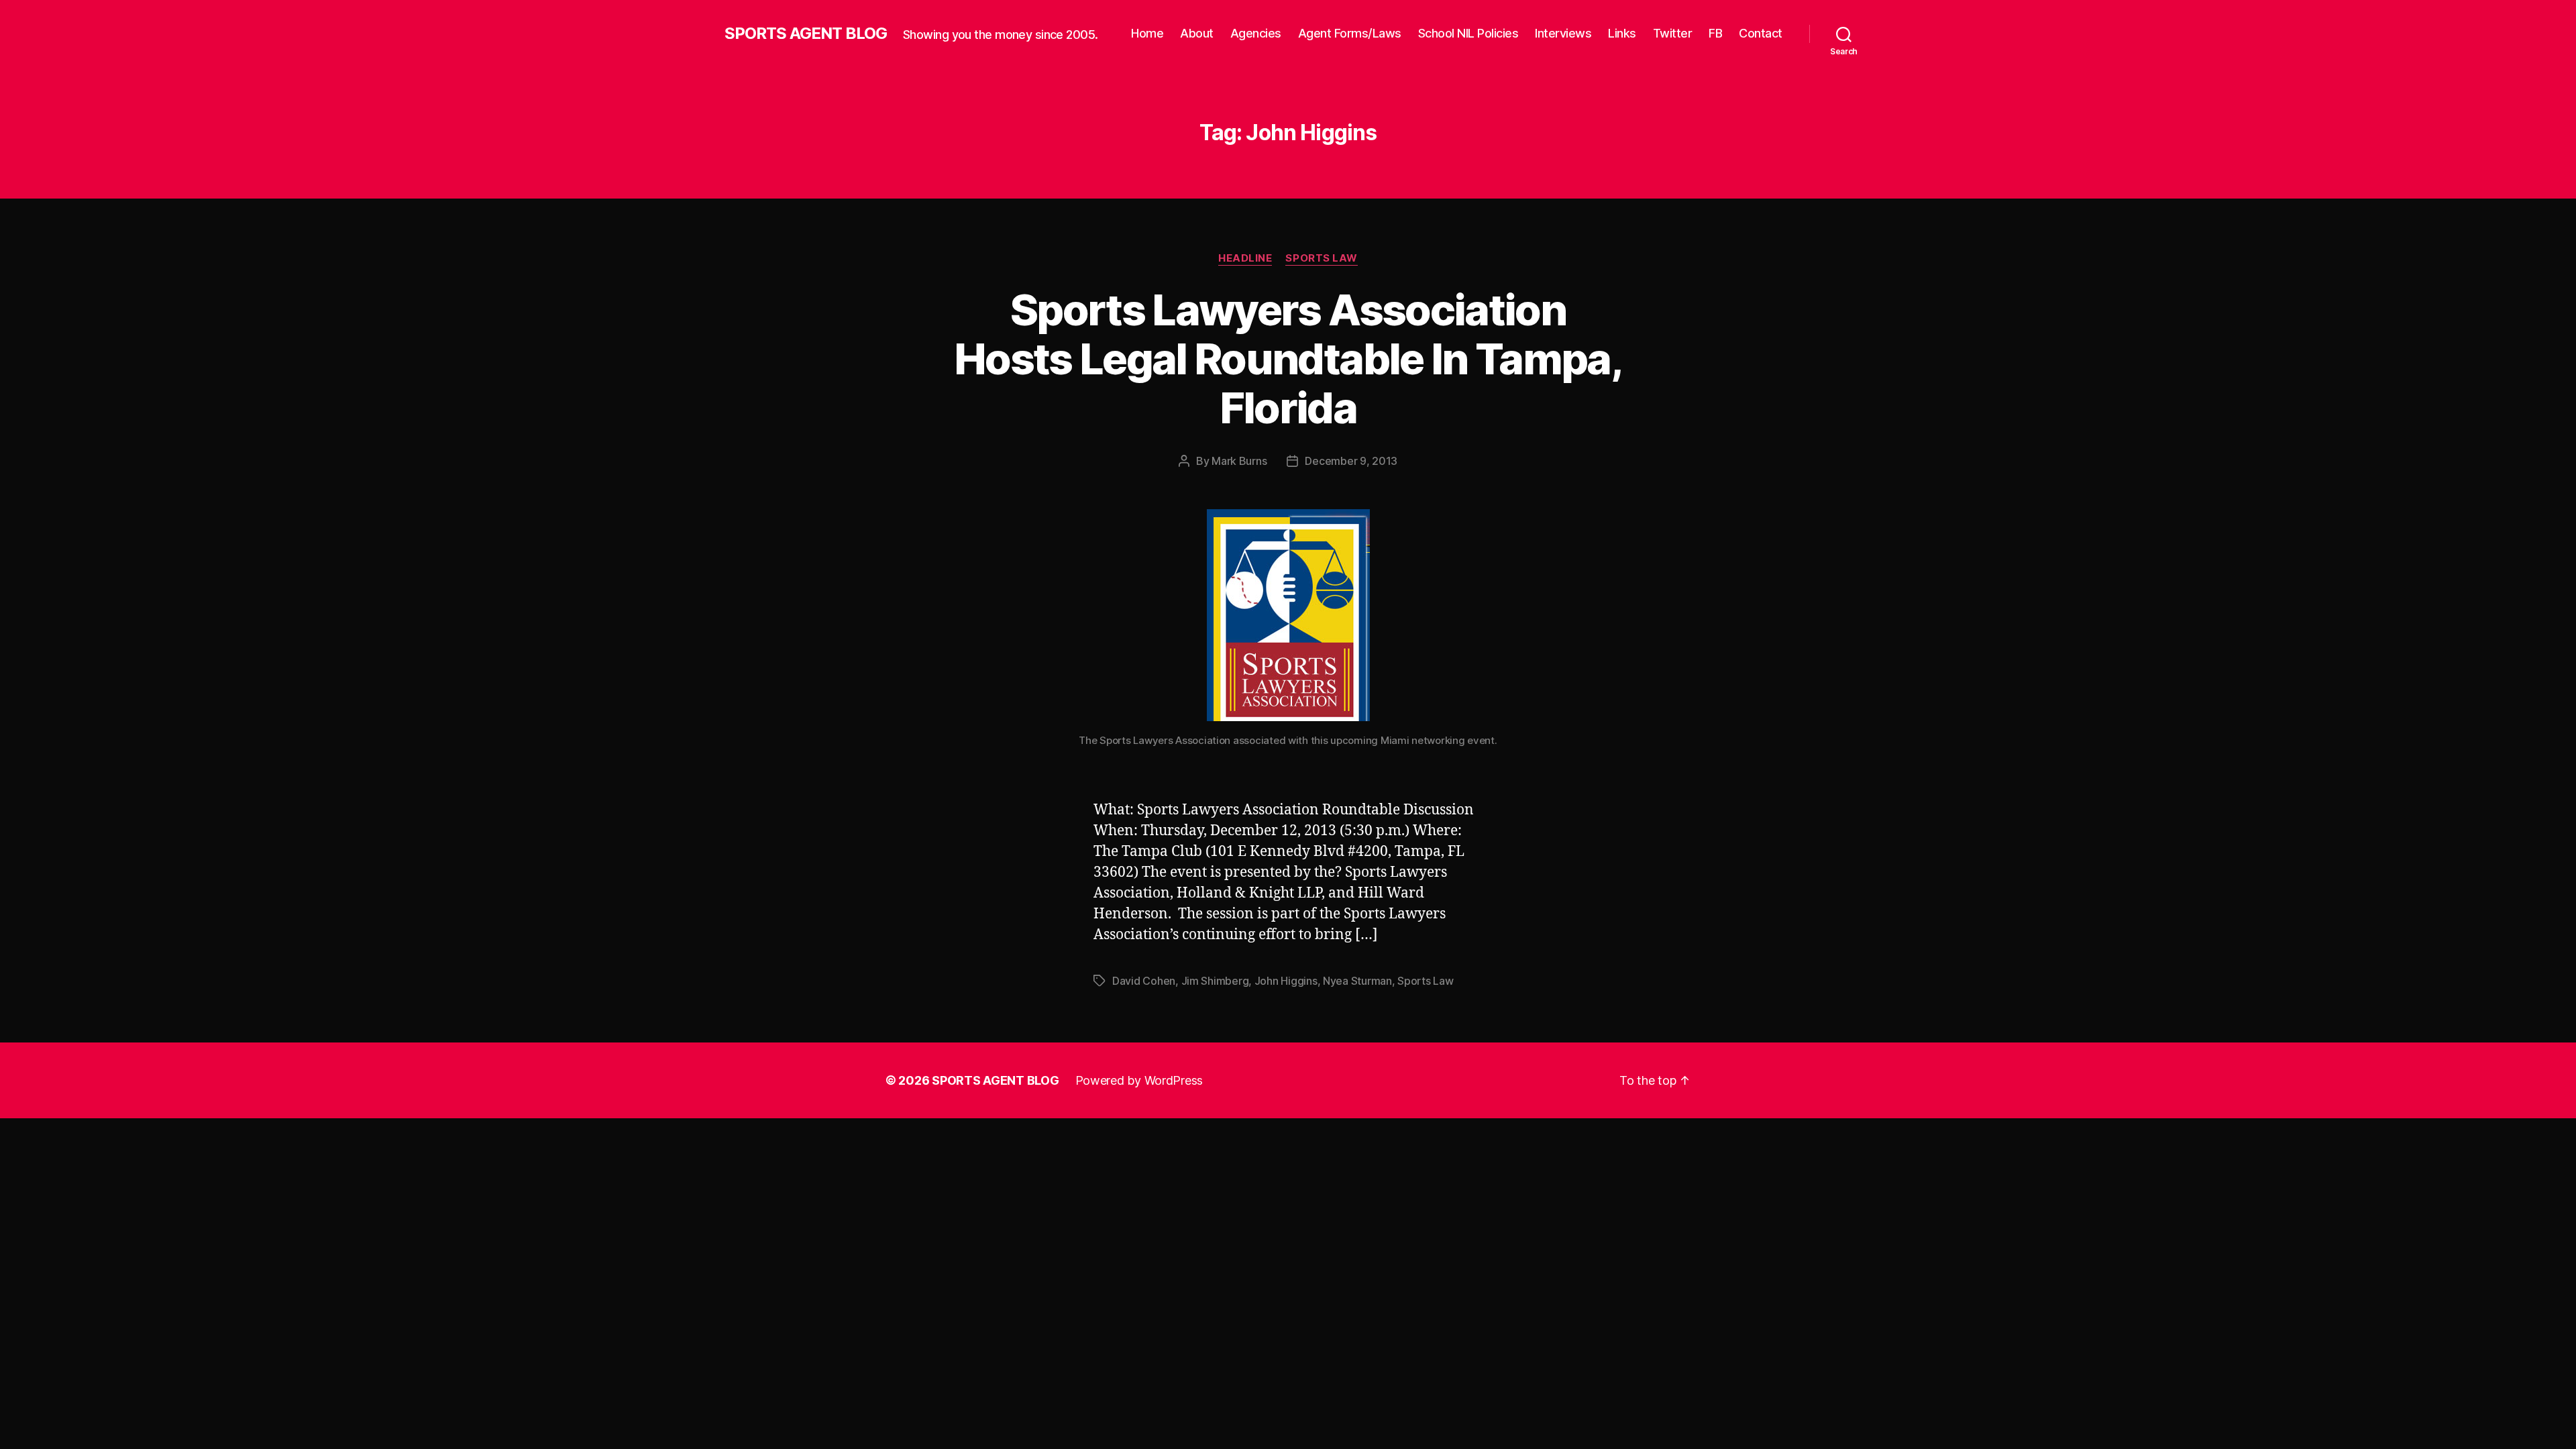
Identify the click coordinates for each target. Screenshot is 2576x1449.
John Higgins (1286, 981)
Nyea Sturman (1357, 981)
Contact (1761, 33)
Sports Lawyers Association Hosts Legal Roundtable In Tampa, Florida (1288, 359)
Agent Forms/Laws (1350, 33)
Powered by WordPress (1139, 1080)
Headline (1245, 258)
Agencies (1256, 33)
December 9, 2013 (1351, 461)
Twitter (1673, 33)
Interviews (1563, 33)
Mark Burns (1239, 461)
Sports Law (1322, 258)
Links (1622, 33)
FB (1715, 33)
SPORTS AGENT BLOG (806, 34)
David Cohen (1144, 981)
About (1197, 33)
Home (1147, 33)
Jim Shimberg (1215, 981)
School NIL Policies (1468, 33)
